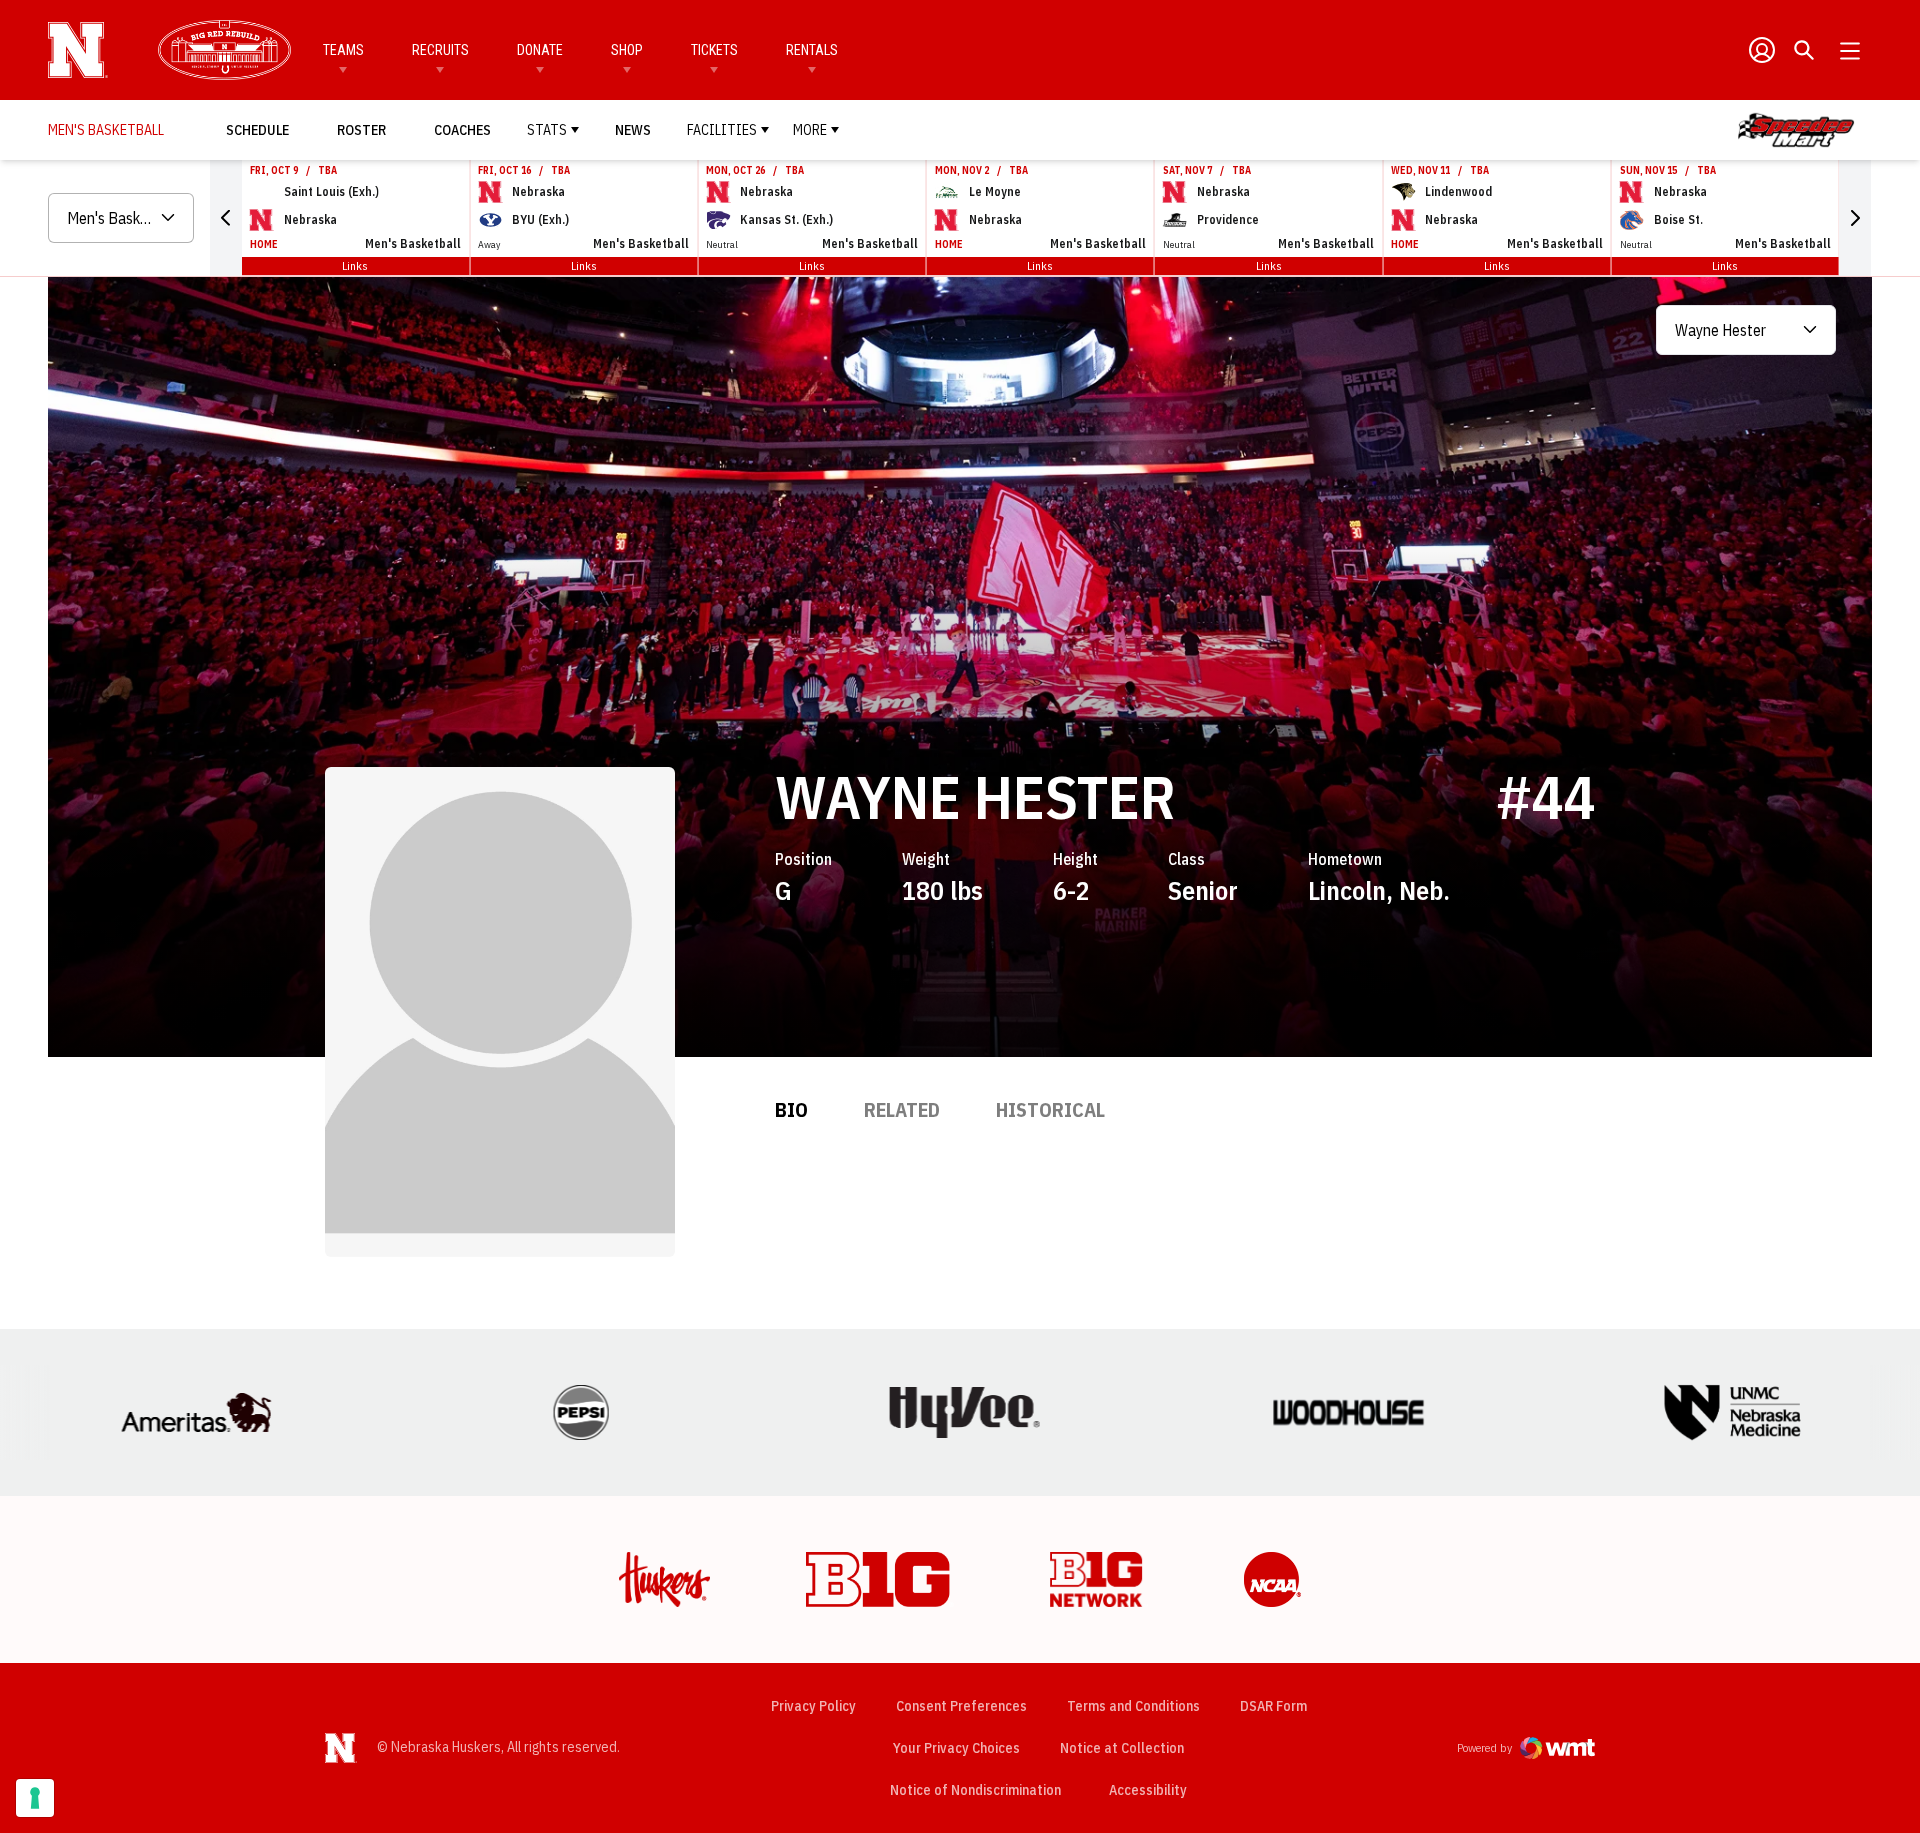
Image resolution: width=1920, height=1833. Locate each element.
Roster (361, 130)
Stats (547, 130)
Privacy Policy (813, 1706)
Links (355, 265)
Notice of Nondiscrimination (975, 1790)
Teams (343, 50)
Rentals (812, 50)
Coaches (462, 130)
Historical (1050, 1109)
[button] (226, 218)
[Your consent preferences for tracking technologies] (35, 1798)
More (810, 130)
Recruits (440, 50)
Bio (791, 1109)
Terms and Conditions (1133, 1706)
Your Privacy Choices (956, 1748)
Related (902, 1109)
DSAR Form (1273, 1706)
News (633, 130)
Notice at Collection (1122, 1748)
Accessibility (1148, 1789)
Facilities (722, 130)
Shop (627, 50)
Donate (540, 50)
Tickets (714, 50)
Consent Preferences (961, 1706)
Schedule (257, 130)
